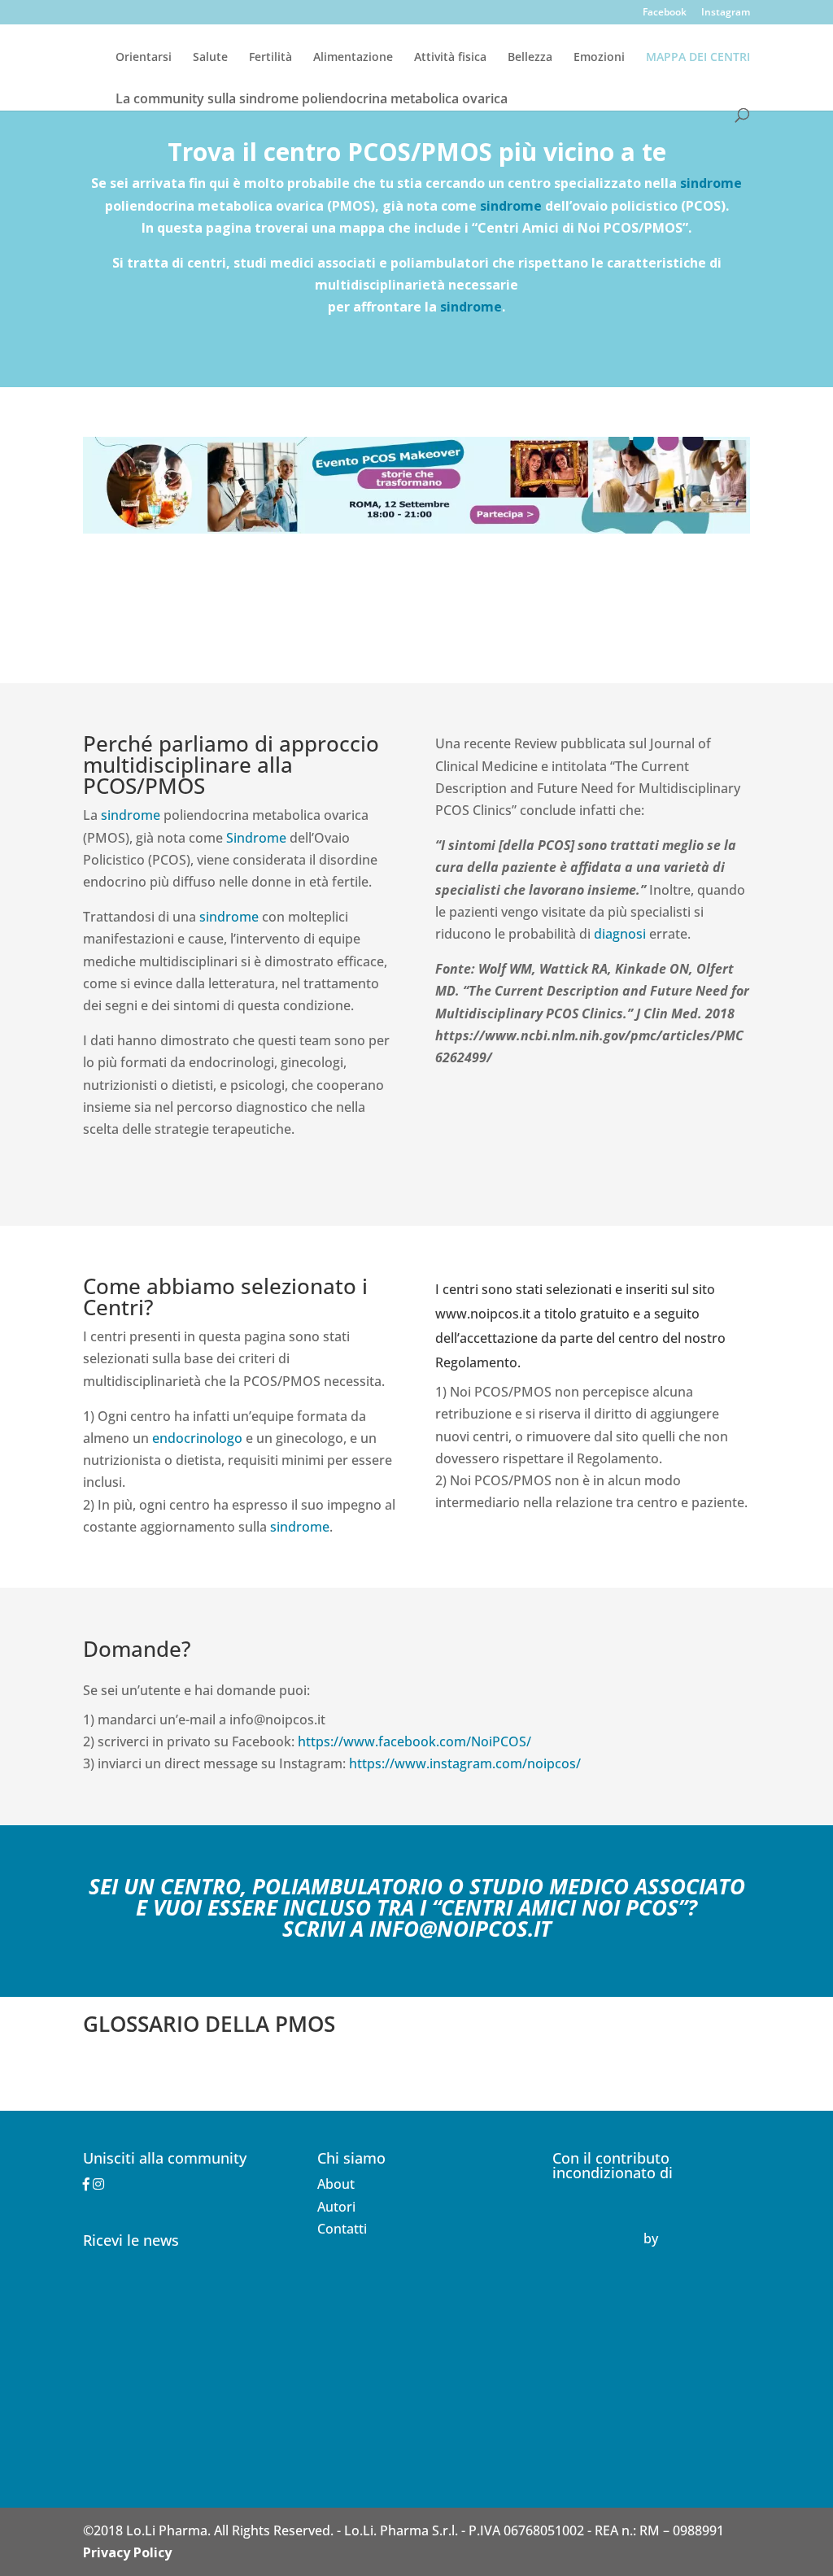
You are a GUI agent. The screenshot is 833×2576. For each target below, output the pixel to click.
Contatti (342, 2229)
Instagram (726, 13)
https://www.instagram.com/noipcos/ (465, 1763)
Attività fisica (450, 58)
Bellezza (530, 58)
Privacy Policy (127, 2552)
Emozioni (599, 58)
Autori (336, 2207)
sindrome (711, 183)
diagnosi (620, 934)
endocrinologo (197, 1438)
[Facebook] (86, 2184)
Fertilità (270, 58)
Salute (210, 58)
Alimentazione (353, 58)
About (336, 2184)
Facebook (665, 13)
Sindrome (256, 838)
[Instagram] (98, 2184)
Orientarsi (144, 58)
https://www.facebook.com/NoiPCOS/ (414, 1741)
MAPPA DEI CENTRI (698, 58)
